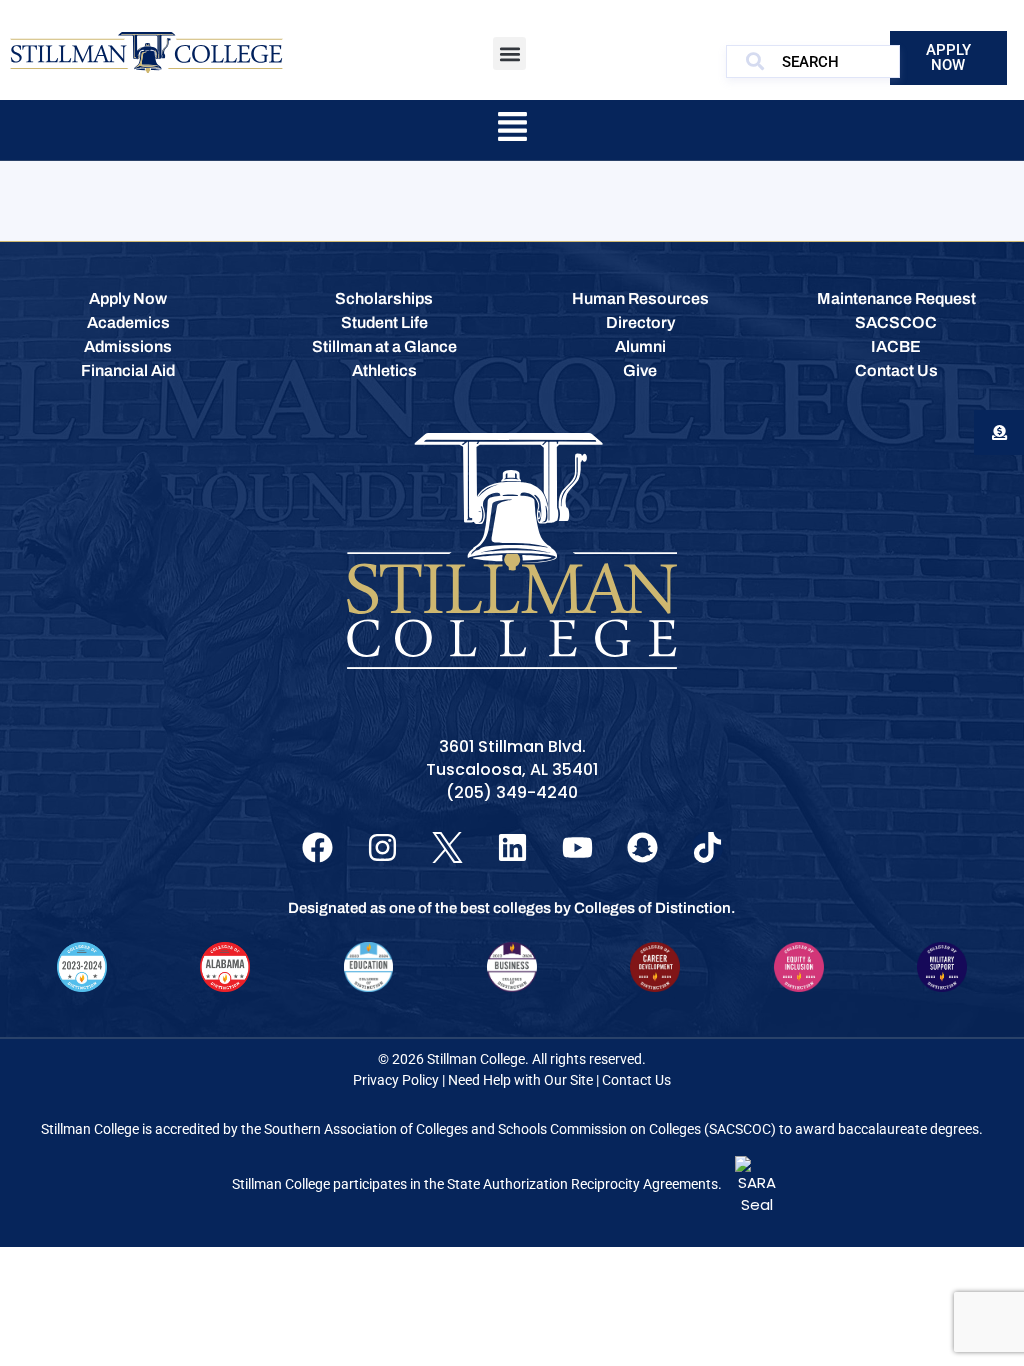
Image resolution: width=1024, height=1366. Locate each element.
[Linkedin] (512, 847)
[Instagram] (382, 847)
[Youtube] (577, 847)
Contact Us (636, 1080)
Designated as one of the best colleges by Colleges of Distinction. (512, 908)
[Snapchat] (642, 847)
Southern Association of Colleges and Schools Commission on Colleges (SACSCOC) (520, 1129)
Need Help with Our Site (520, 1080)
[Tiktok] (707, 847)
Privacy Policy (396, 1080)
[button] (509, 53)
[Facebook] (317, 847)
